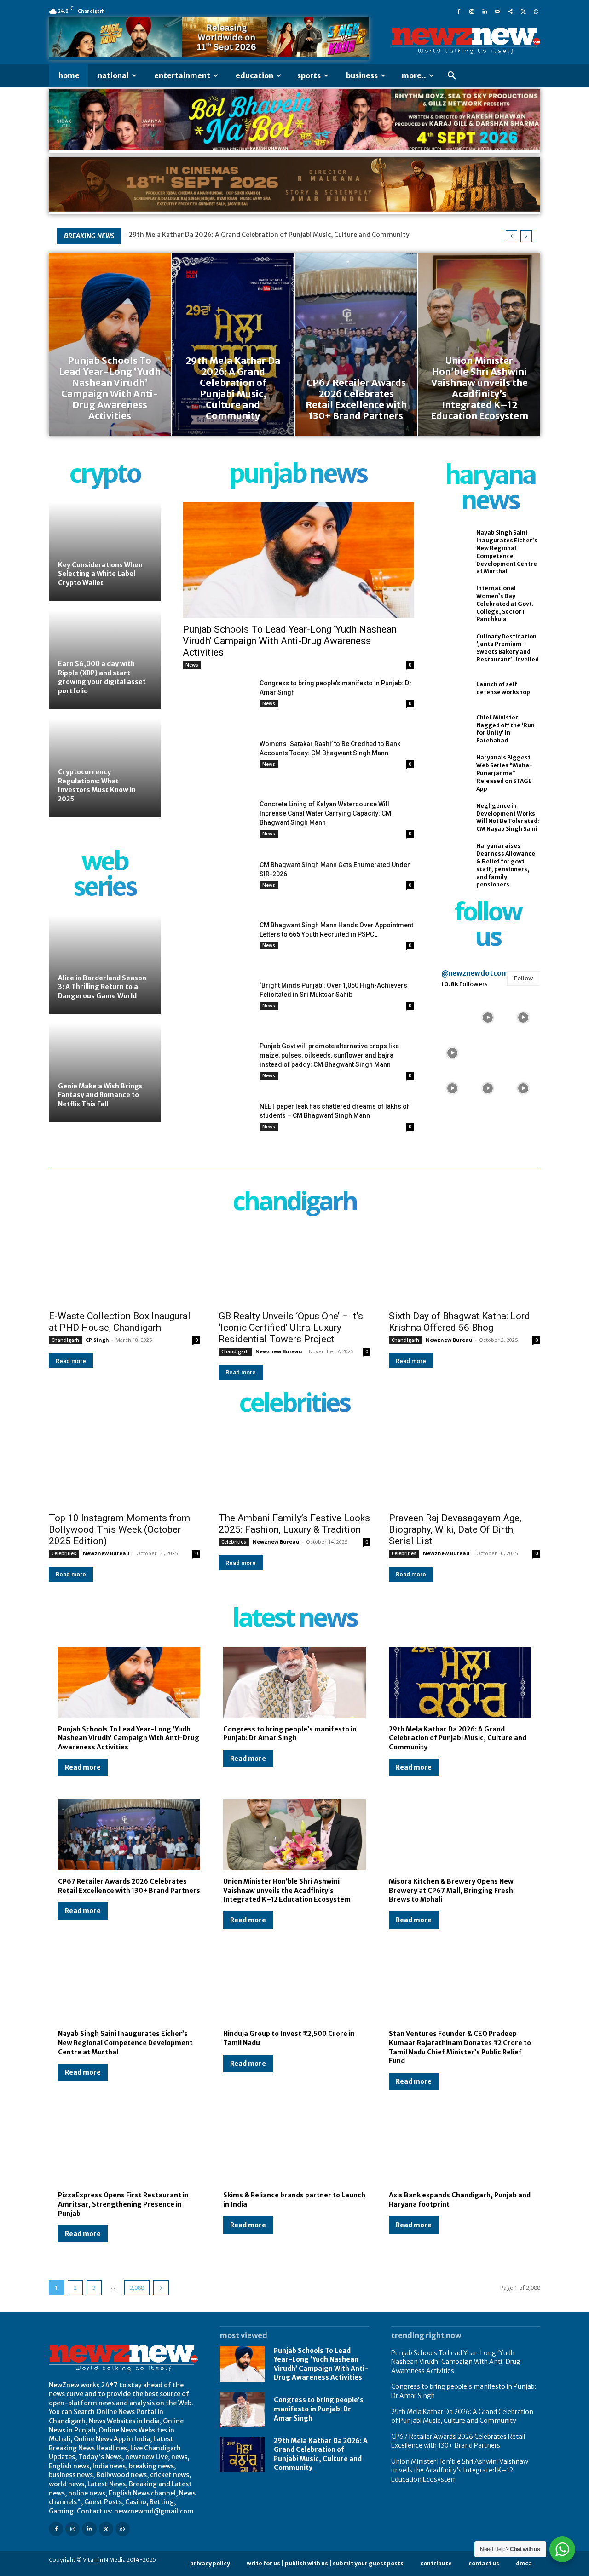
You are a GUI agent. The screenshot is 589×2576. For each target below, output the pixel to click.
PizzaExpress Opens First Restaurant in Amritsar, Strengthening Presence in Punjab (123, 2204)
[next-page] (161, 2288)
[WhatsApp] (536, 11)
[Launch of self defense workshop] (451, 689)
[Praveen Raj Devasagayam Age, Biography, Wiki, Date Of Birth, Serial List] (465, 1469)
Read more (71, 1361)
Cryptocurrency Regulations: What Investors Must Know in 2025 (97, 785)
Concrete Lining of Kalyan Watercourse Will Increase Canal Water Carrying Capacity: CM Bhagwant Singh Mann (325, 813)
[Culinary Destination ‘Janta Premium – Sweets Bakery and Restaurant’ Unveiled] (451, 648)
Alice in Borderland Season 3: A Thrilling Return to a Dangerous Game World (102, 987)
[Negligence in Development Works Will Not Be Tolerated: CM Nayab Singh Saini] (451, 817)
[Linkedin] (485, 11)
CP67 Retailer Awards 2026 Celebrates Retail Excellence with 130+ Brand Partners (458, 2441)
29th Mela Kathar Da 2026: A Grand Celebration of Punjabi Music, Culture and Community (269, 235)
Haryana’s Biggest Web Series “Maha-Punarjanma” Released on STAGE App (504, 773)
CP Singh (97, 1340)
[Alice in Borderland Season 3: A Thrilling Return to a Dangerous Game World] (105, 965)
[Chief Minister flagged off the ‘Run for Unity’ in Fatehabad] (451, 729)
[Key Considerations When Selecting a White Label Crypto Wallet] (105, 552)
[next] (526, 236)
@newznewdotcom (475, 973)
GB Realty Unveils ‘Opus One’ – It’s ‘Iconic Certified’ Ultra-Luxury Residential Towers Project (291, 1328)
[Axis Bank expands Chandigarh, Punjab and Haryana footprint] (460, 2149)
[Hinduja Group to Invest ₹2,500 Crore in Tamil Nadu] (294, 1987)
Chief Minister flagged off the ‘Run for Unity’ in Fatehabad (505, 729)
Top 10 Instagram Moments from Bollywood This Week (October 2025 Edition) (119, 1529)
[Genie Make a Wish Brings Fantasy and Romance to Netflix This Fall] (105, 1073)
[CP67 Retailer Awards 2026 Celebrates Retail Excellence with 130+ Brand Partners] (356, 344)
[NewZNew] (466, 41)
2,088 (137, 2288)
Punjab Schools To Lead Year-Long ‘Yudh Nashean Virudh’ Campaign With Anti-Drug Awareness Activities (290, 641)
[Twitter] (523, 11)
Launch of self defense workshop (503, 688)
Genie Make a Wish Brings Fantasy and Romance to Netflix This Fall (100, 1095)
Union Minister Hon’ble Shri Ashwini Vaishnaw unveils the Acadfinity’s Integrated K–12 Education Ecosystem (287, 1890)
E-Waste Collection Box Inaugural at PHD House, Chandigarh (120, 1322)
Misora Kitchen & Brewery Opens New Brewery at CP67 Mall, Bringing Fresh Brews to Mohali (451, 1890)
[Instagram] (472, 11)
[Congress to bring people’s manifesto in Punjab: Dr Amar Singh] (217, 703)
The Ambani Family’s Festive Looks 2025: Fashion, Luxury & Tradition (294, 1524)
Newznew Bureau (279, 1351)
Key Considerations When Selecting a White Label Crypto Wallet (100, 574)
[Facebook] (459, 11)
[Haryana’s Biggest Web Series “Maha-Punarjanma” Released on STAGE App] (451, 770)
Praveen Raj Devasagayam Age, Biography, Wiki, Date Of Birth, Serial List (455, 1529)
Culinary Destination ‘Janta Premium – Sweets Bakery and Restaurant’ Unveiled (508, 648)
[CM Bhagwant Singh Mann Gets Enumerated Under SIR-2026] (217, 884)
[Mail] (497, 11)
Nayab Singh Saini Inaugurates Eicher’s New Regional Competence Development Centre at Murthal (125, 2043)
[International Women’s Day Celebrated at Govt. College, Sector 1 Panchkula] (451, 600)
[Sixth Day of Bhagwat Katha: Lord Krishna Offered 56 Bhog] (465, 1267)
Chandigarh (65, 1340)
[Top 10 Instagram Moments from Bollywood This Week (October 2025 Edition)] (124, 1469)
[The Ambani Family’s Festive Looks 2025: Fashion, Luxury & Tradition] (294, 1469)
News (192, 665)
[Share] (510, 11)
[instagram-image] (453, 1016)
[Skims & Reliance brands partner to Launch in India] (294, 2149)
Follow (524, 978)
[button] (452, 76)
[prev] (511, 236)
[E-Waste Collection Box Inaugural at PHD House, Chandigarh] (124, 1267)
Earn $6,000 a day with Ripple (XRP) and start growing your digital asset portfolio (102, 677)
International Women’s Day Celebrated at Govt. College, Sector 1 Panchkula (505, 604)
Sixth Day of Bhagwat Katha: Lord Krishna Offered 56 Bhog (459, 1322)
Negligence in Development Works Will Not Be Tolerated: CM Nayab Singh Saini (508, 817)
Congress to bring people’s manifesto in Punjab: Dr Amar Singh (290, 1734)
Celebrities (64, 1553)
